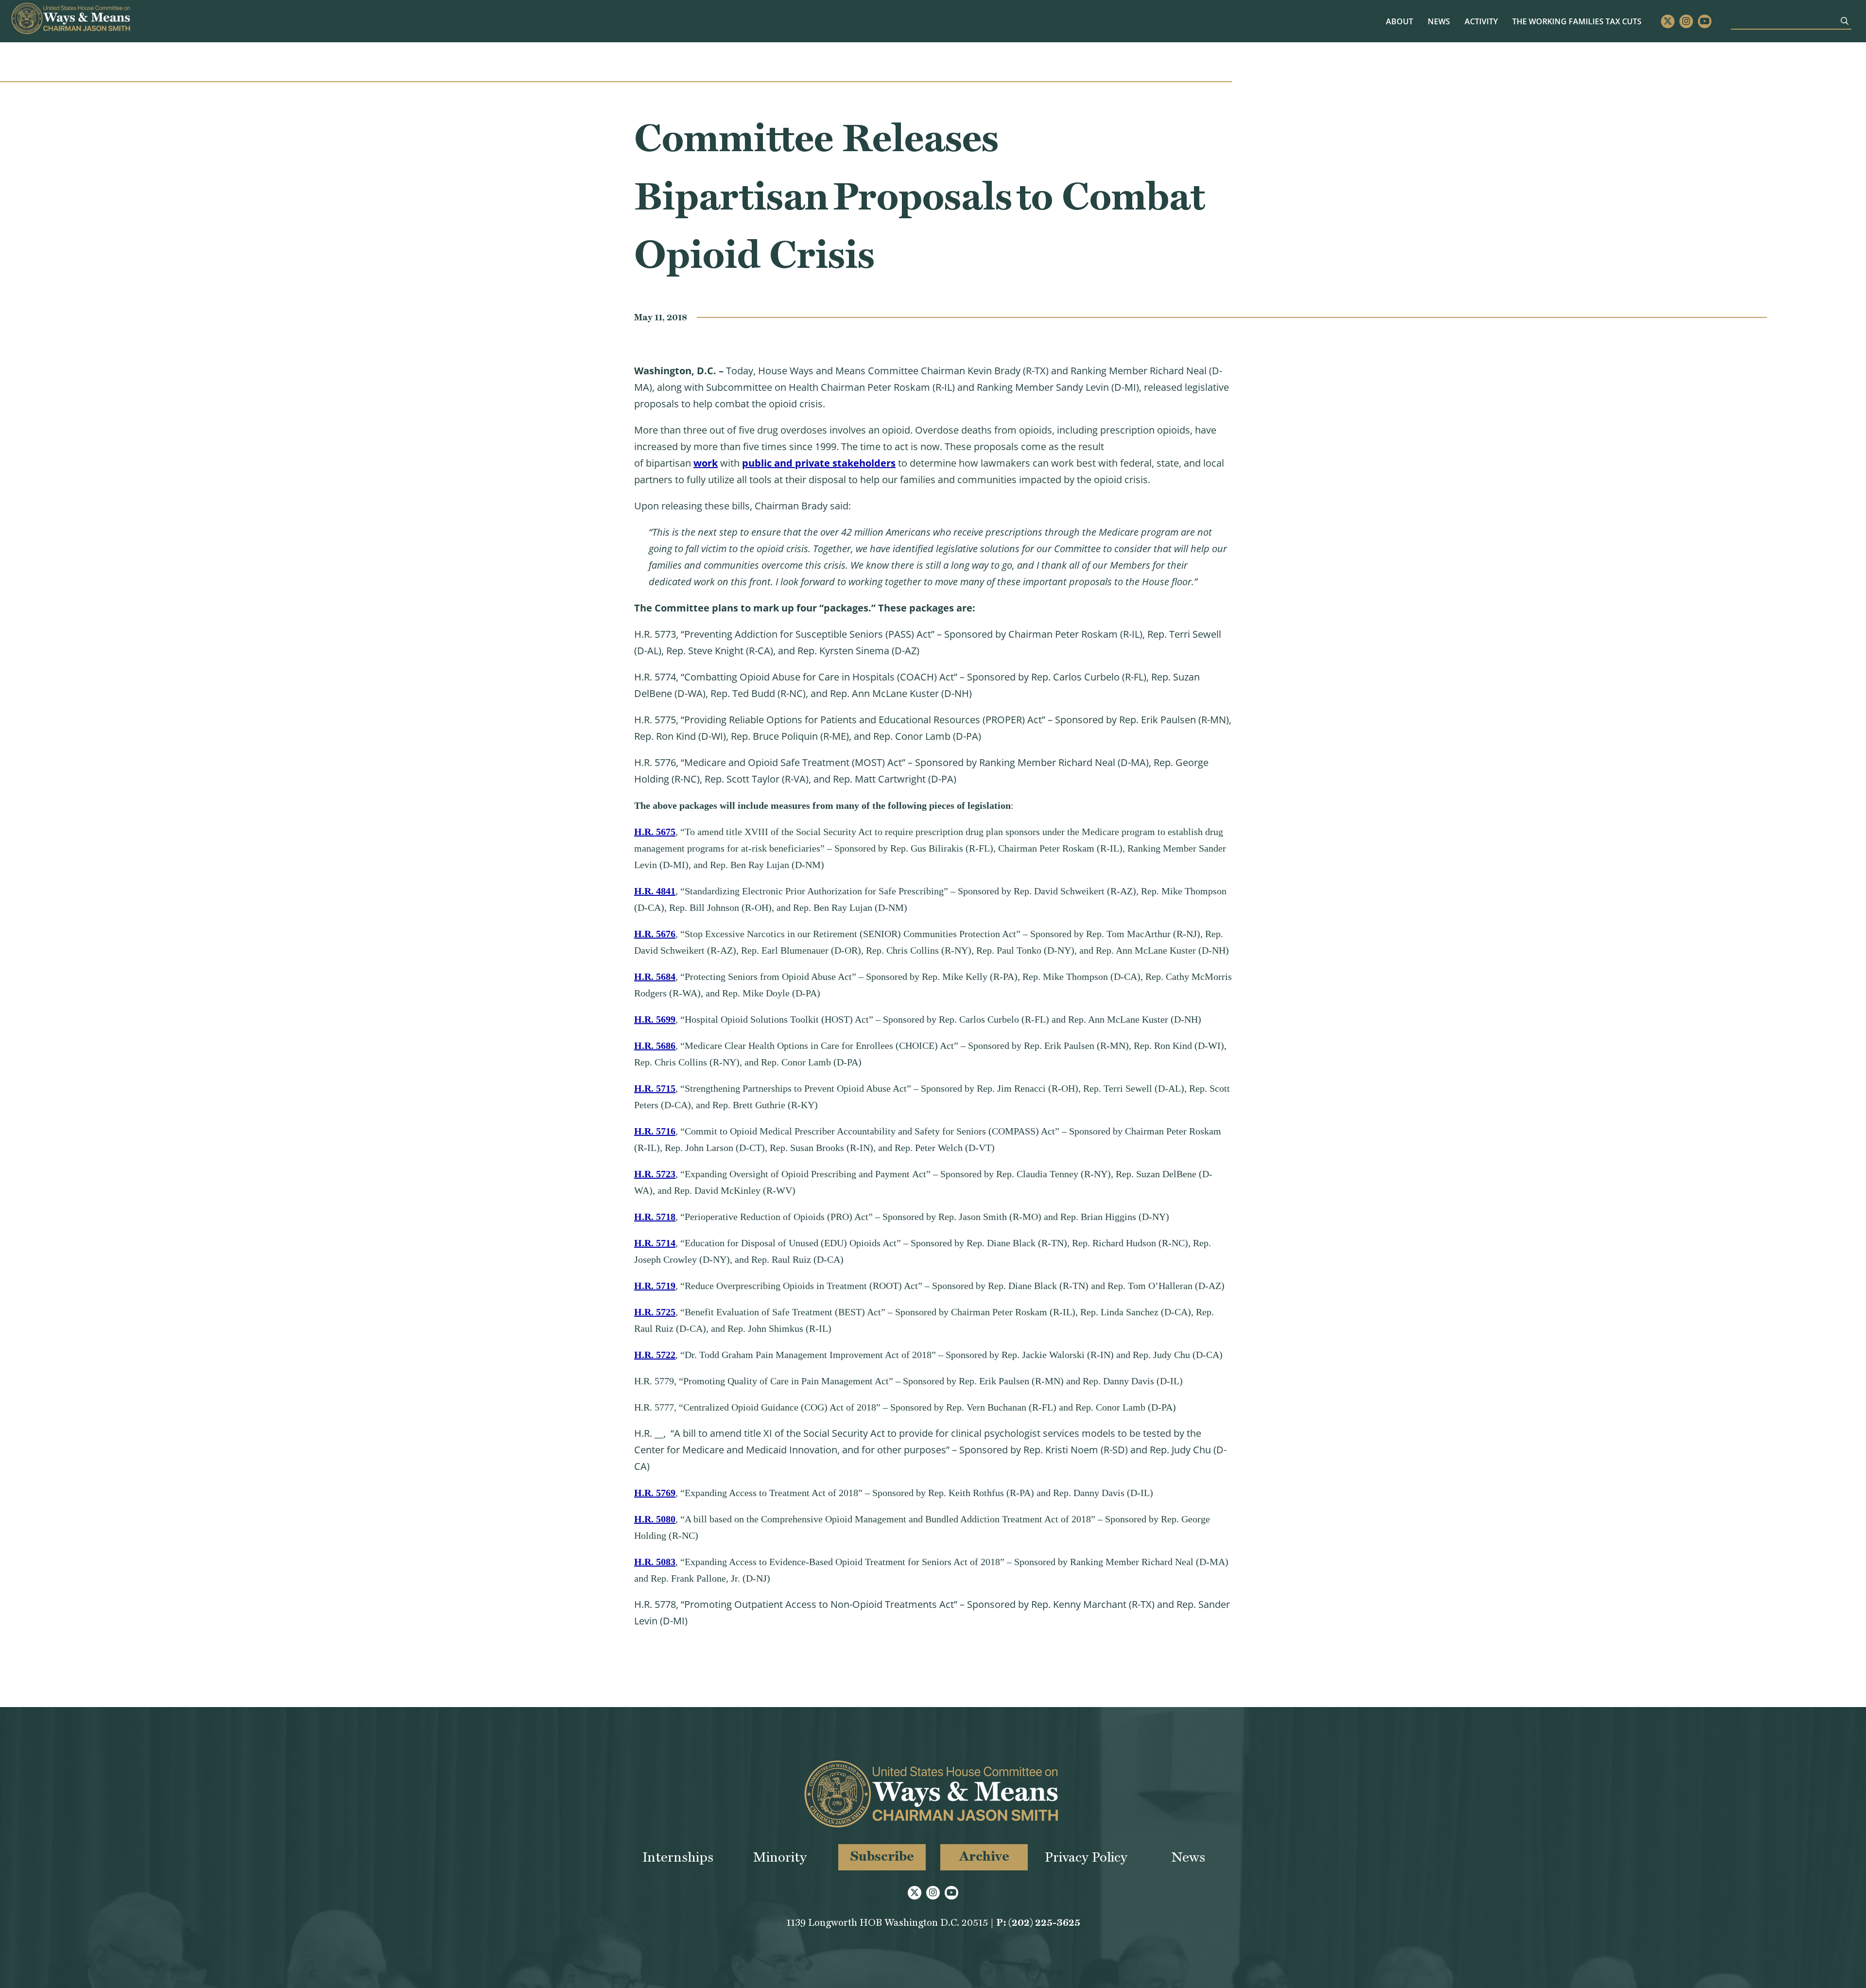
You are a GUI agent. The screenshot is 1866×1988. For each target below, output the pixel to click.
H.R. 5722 (655, 1355)
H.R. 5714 (655, 1243)
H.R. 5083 (655, 1562)
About (1399, 21)
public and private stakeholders (819, 463)
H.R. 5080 (655, 1519)
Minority (780, 1857)
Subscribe (882, 1856)
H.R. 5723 (655, 1174)
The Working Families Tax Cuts (1577, 21)
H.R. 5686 (655, 1046)
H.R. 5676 (655, 934)
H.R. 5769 (655, 1493)
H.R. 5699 (655, 1019)
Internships (678, 1857)
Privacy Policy (1086, 1857)
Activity (1481, 21)
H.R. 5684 (655, 977)
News (1439, 21)
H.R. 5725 (655, 1312)
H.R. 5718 (655, 1217)
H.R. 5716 (655, 1131)
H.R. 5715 (655, 1088)
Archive (984, 1856)
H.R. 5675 (655, 832)
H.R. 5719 (655, 1286)
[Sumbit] (1845, 21)
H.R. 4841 (655, 891)
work (706, 463)
